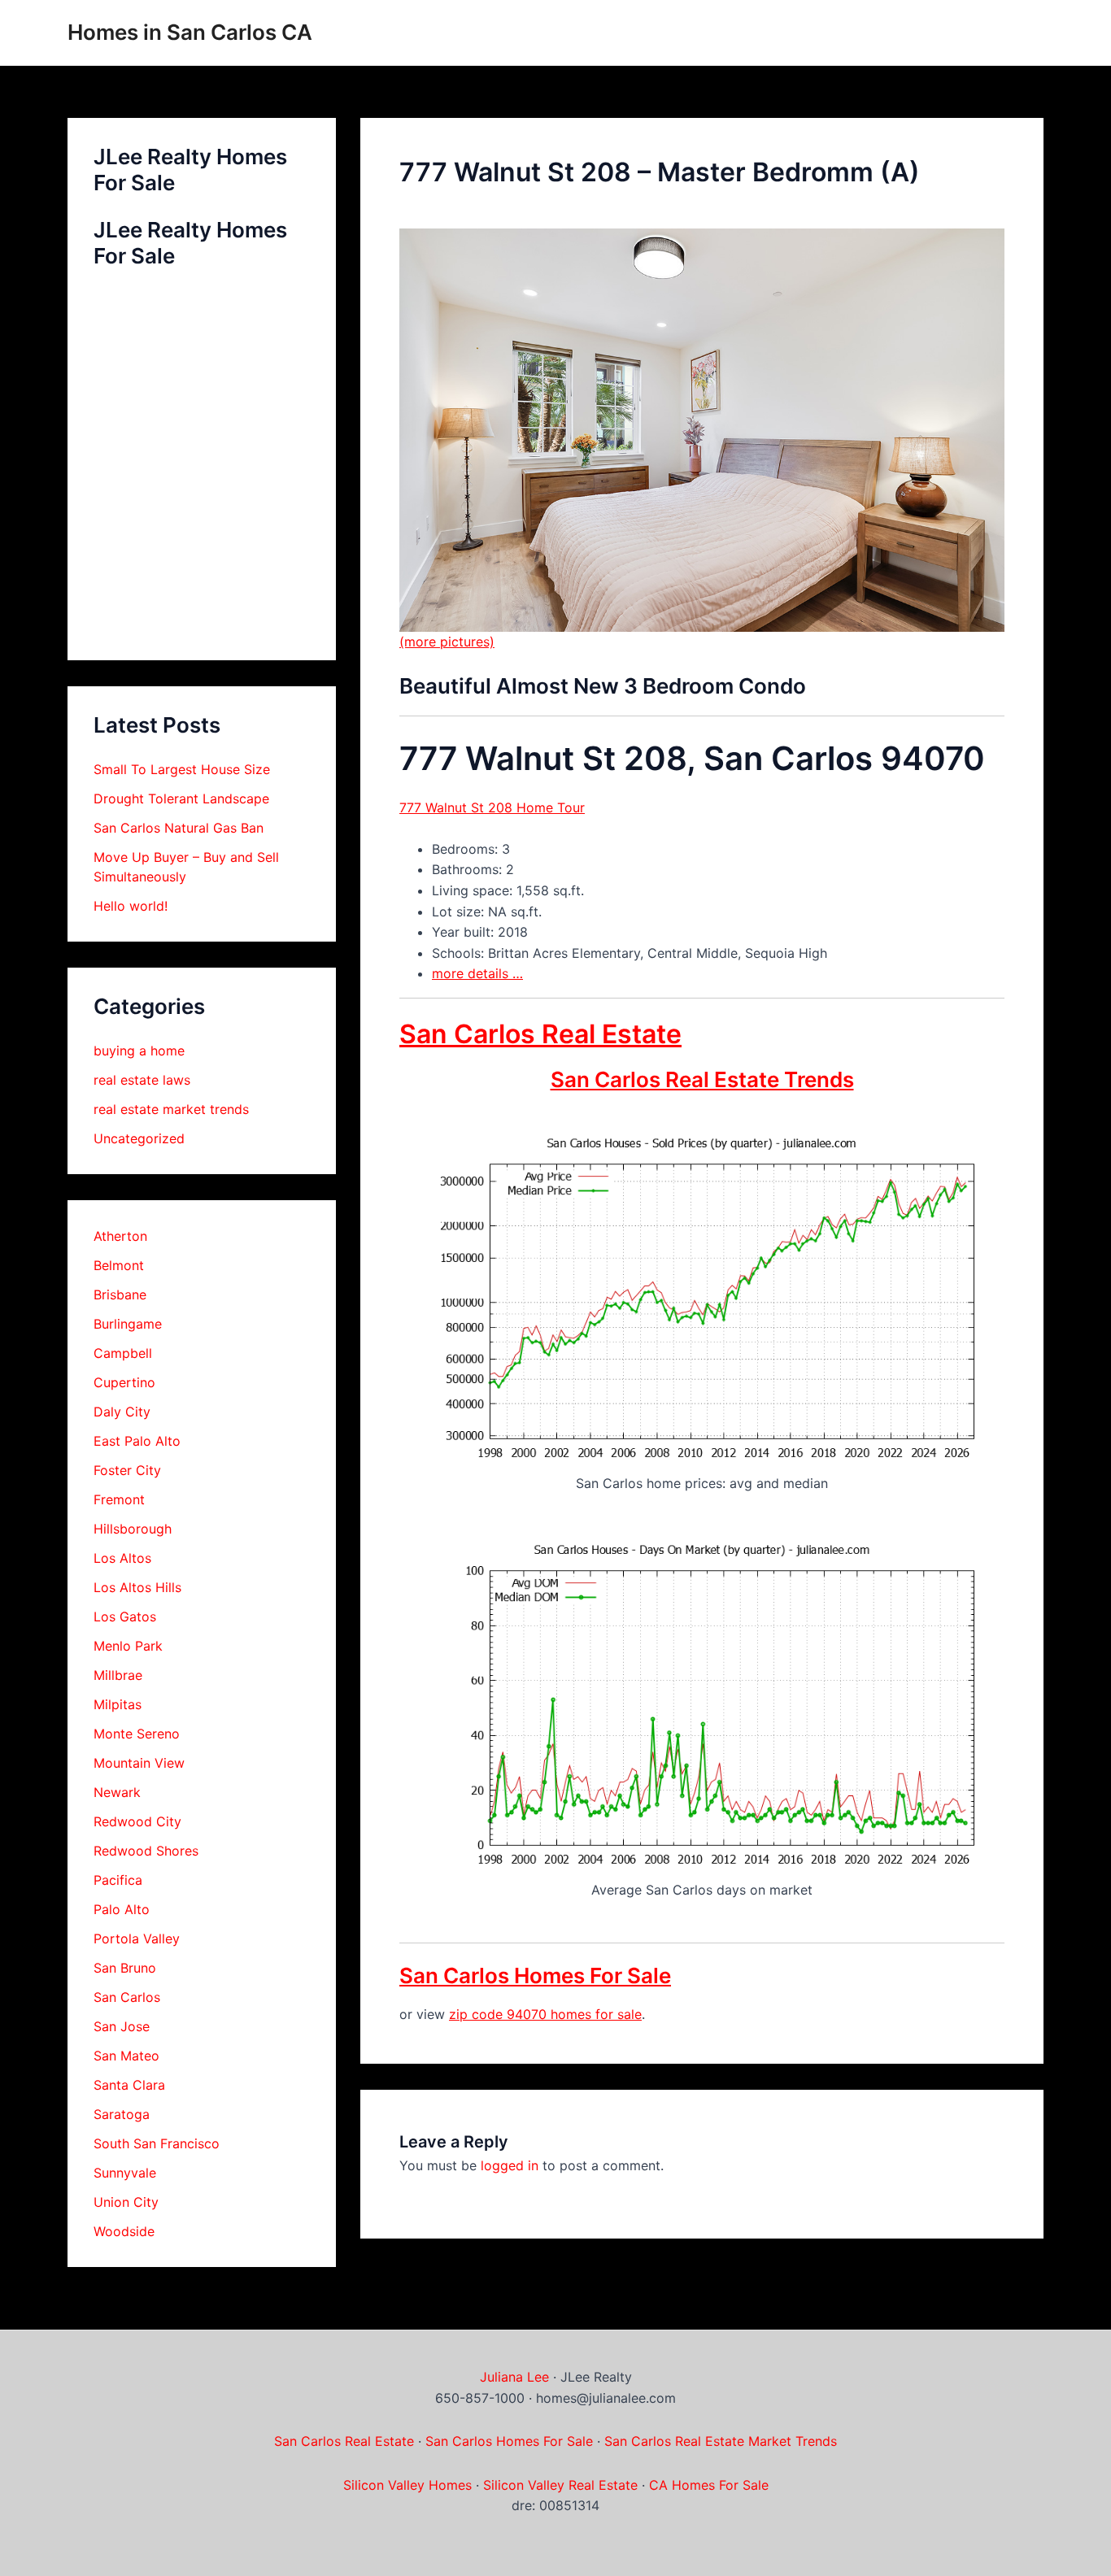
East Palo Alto (137, 1441)
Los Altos (122, 1558)
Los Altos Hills (137, 1587)
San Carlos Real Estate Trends (702, 1079)
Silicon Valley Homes (407, 2485)
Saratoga (122, 2114)
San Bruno (125, 1968)
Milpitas (118, 1704)
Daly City (122, 1412)
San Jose (122, 2026)
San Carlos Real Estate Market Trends (721, 2441)
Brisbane (120, 1295)
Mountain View (139, 1763)
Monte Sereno (137, 1734)
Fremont (119, 1499)
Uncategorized (139, 1138)
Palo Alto (122, 1909)
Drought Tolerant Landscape (181, 798)
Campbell (123, 1353)
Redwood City (137, 1821)
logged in (510, 2165)
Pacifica (118, 1880)
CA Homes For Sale (709, 2485)
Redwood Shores (146, 1851)
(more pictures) (447, 642)
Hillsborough (133, 1529)
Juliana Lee (514, 2377)
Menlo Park (128, 1646)
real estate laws (142, 1080)
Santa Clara (129, 2085)
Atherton (120, 1236)
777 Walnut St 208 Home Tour (492, 807)
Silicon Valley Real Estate (560, 2485)
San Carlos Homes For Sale (535, 1976)
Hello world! (131, 906)
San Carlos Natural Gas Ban (179, 828)
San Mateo (126, 2056)
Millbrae (118, 1675)
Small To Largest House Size (182, 769)
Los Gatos (125, 1617)
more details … (477, 973)
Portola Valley (137, 1939)
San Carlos (127, 1997)
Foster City (127, 1470)
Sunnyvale (125, 2173)
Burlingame (128, 1324)
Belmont (119, 1265)
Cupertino (124, 1382)
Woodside (124, 2231)
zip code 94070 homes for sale (545, 2014)
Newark (117, 1792)
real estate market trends (171, 1109)
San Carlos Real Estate (540, 1034)
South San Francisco (157, 2143)
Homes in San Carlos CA (190, 32)
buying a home (139, 1051)
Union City (126, 2202)
